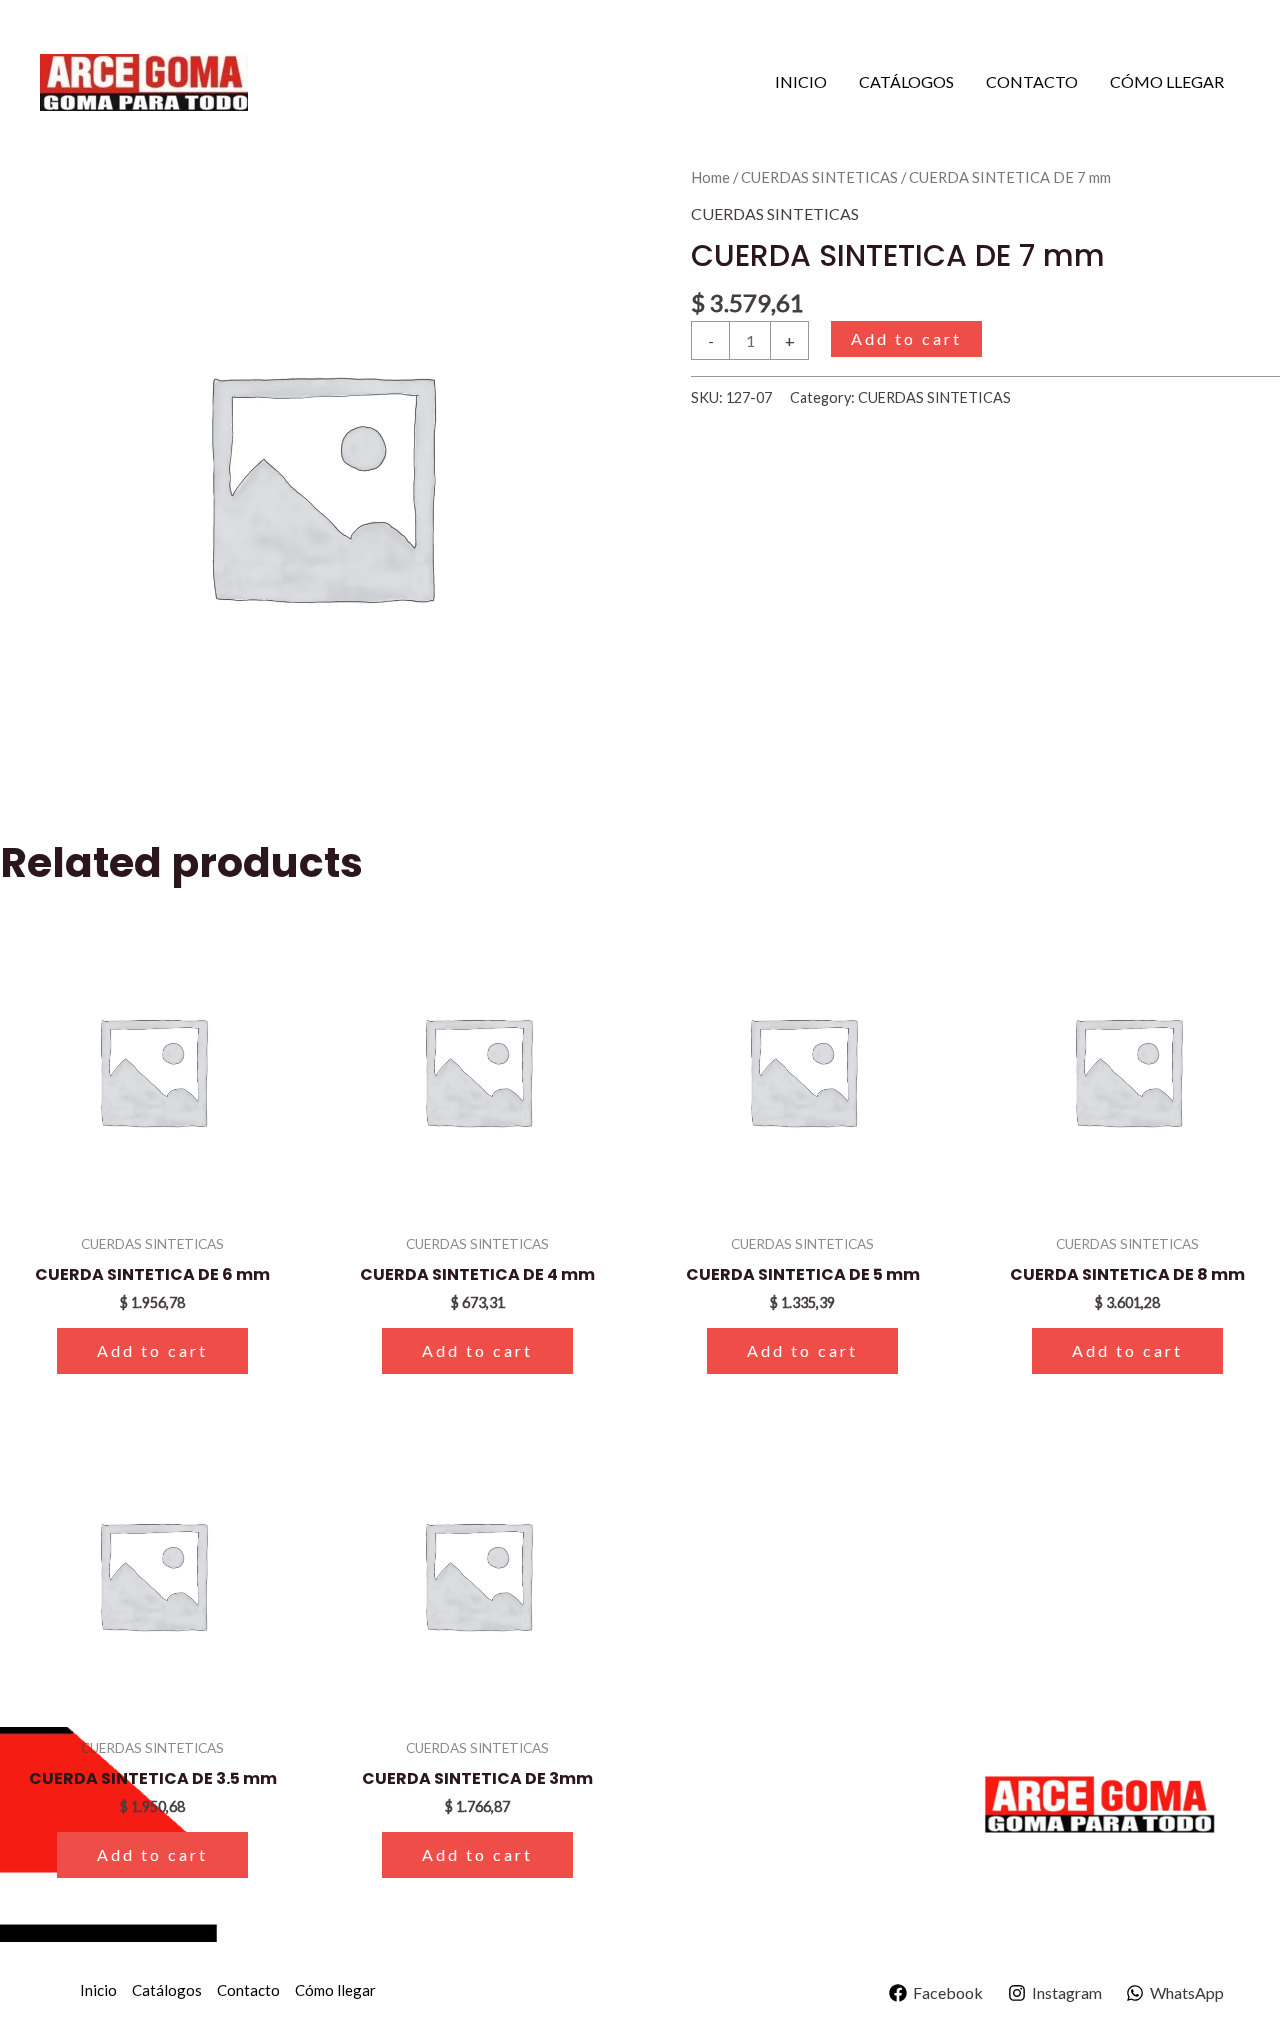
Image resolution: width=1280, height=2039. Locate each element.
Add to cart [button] (152, 1350)
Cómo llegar (1167, 81)
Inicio (801, 81)
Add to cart (906, 338)
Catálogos (906, 81)
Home (710, 177)
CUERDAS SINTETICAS (819, 177)
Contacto (1032, 81)
